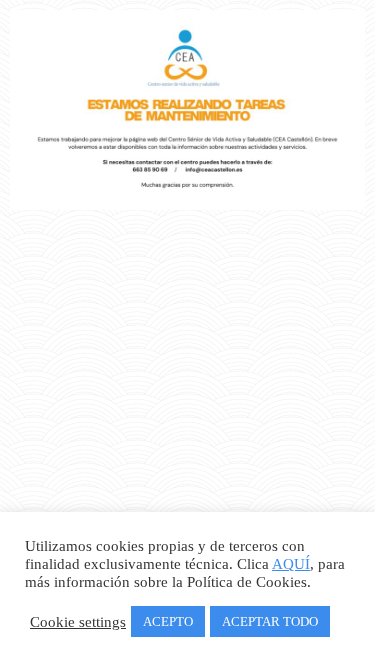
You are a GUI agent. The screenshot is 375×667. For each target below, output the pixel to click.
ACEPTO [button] (168, 621)
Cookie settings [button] (78, 622)
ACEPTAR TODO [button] (270, 621)
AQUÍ (291, 564)
